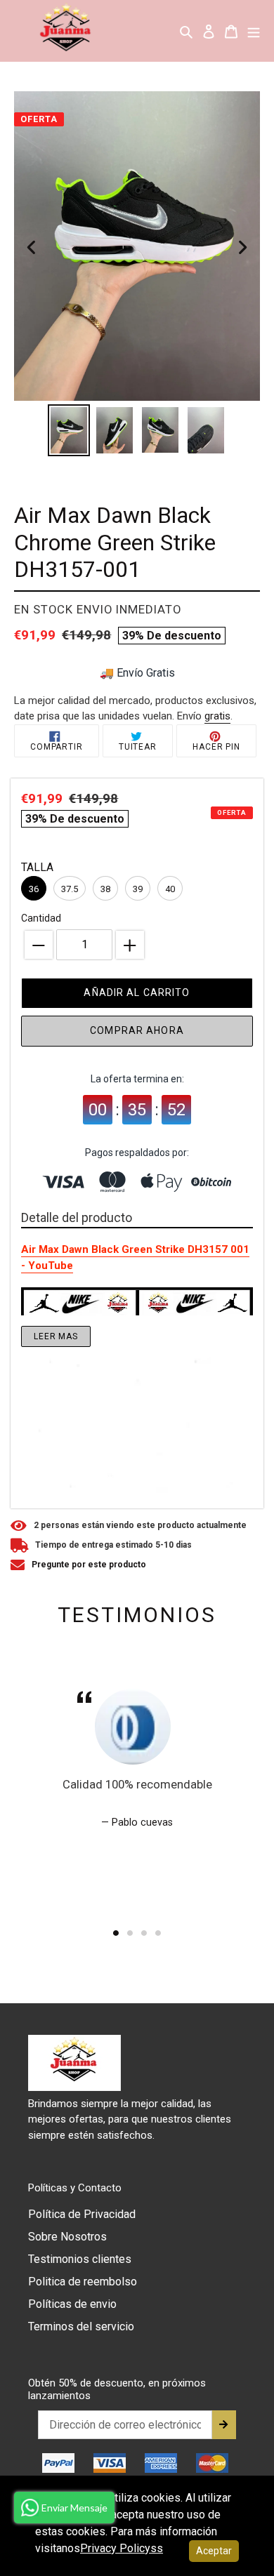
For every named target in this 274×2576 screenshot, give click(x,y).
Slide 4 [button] (158, 1933)
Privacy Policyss (122, 2548)
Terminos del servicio (81, 2326)
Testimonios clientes (80, 2259)
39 (138, 889)
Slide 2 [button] (130, 1933)
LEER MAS (56, 1336)
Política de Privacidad (82, 2214)
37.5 (70, 889)
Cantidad (41, 918)
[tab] (116, 1933)
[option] (68, 430)
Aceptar (214, 2551)
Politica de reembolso (83, 2282)
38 (105, 889)
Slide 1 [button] (116, 1933)
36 (34, 889)
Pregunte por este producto (89, 1565)
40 (170, 889)
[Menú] (254, 31)
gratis (217, 716)
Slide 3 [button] (144, 1933)
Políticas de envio (72, 2304)
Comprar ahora (137, 1030)
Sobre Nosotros (67, 2237)
